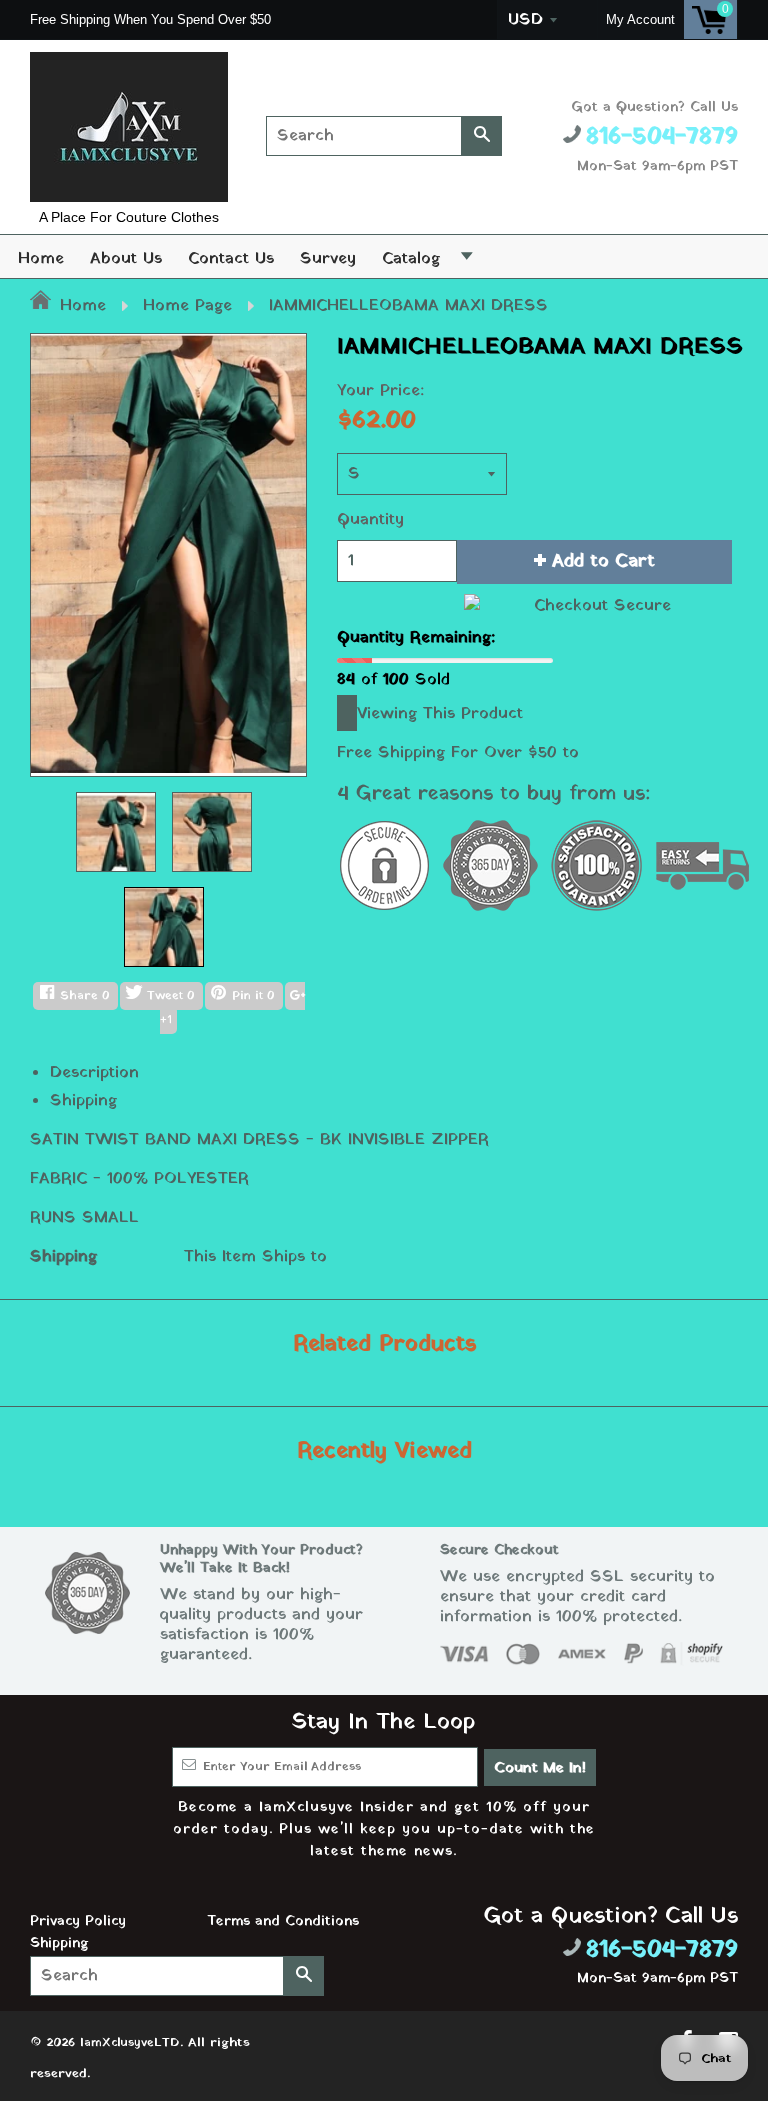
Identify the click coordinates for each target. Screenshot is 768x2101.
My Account (640, 19)
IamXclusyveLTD (130, 2043)
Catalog (411, 259)
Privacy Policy (78, 1921)
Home (41, 259)
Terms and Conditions (283, 1921)
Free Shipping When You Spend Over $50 (152, 19)
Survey (328, 259)
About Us (126, 259)
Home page (187, 306)
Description (94, 1073)
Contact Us (231, 259)
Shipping (83, 1101)
